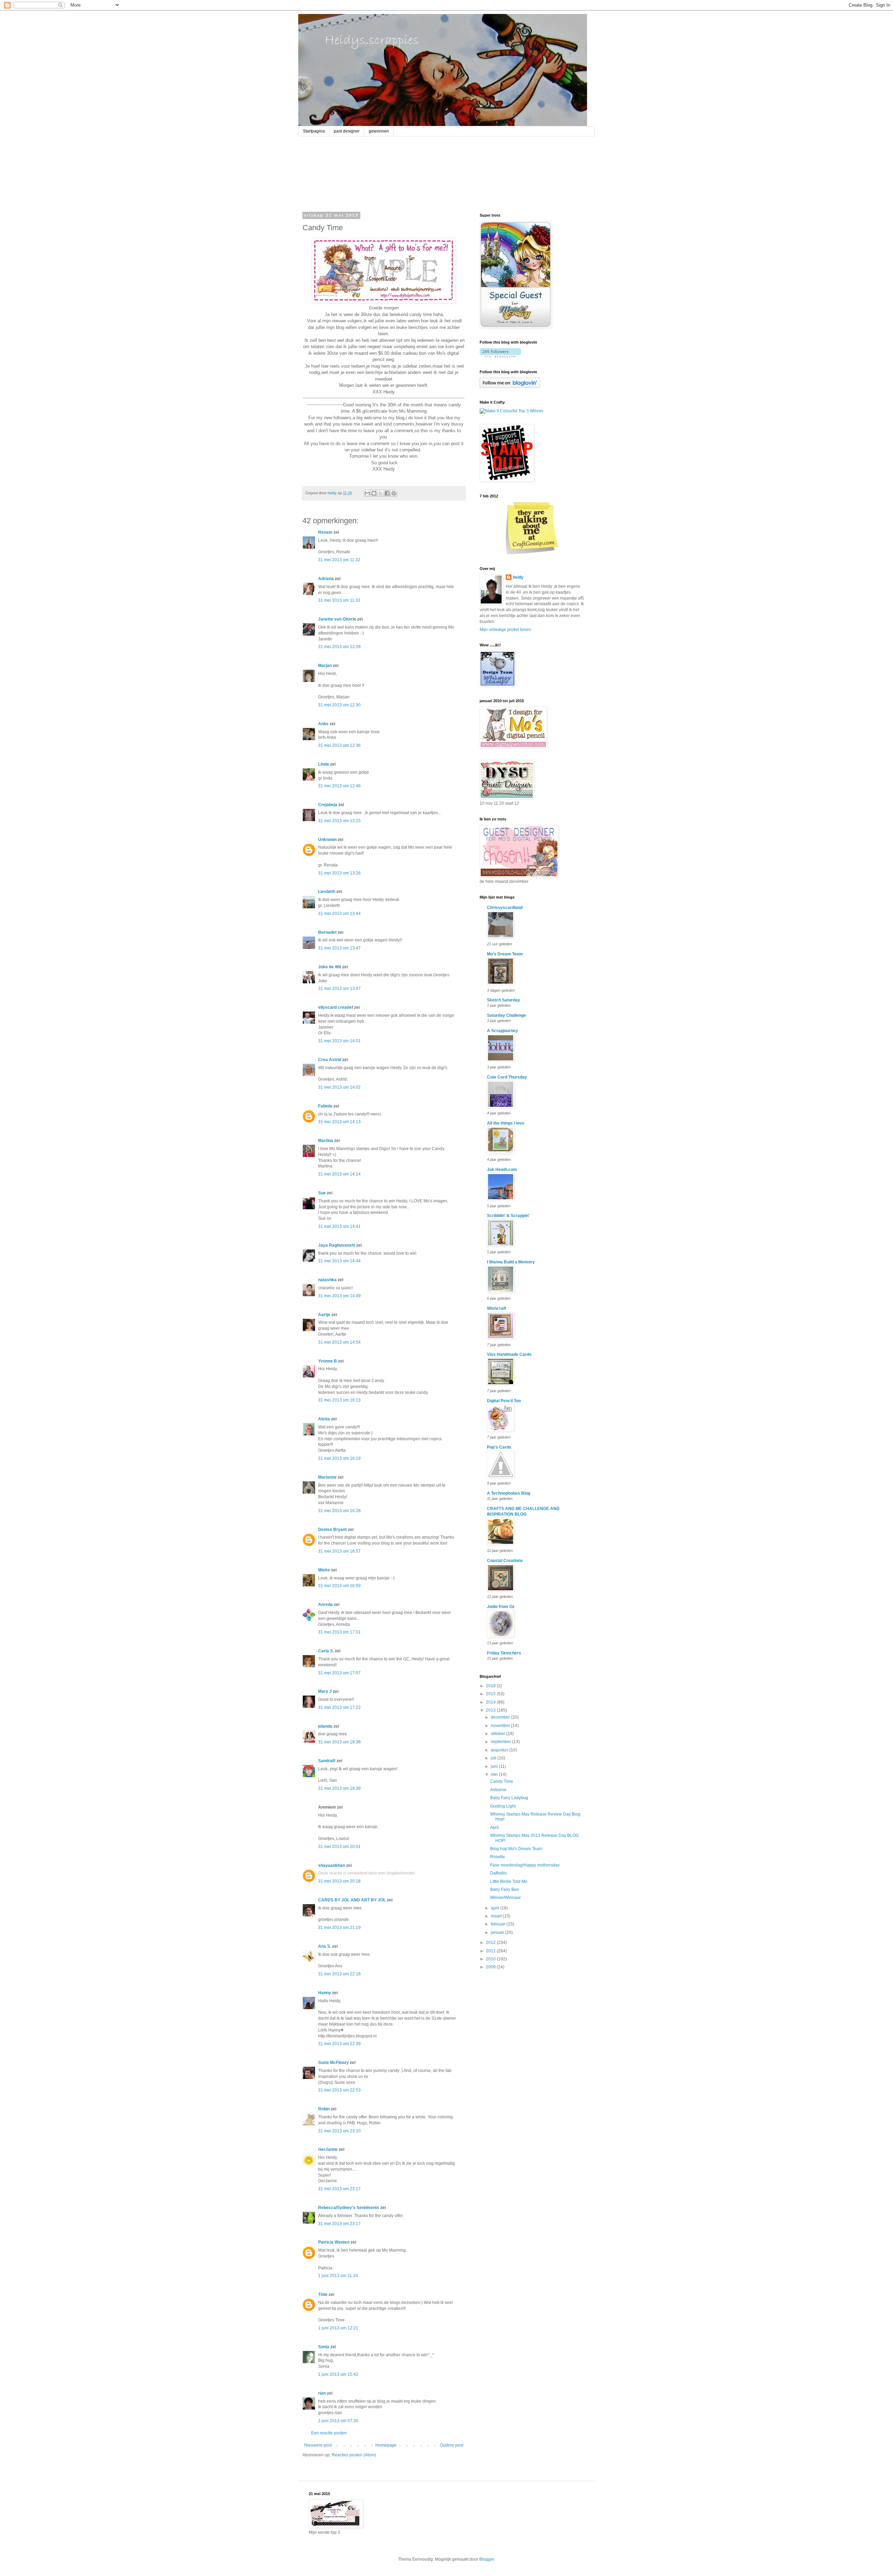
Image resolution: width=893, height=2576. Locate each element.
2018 (491, 1686)
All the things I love (506, 1123)
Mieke (324, 1570)
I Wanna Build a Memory (511, 1262)
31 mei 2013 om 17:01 (339, 1632)
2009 (491, 1967)
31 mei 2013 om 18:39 (339, 1788)
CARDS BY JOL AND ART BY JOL (352, 1900)
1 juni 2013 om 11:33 (338, 2276)
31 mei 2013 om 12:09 (339, 647)
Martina (326, 1141)
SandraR (327, 1761)
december (501, 1717)
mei (495, 1774)
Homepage (386, 2445)
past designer (347, 131)
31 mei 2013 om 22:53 (339, 2090)
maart (497, 1916)
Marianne (327, 1477)
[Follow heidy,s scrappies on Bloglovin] (500, 356)
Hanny (325, 1993)
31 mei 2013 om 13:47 (339, 948)
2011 (491, 1951)
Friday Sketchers (504, 1653)
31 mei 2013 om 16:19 (339, 1458)
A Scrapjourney (502, 1031)
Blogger (487, 2559)
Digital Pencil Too (504, 1401)
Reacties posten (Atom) (354, 2455)
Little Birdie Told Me (509, 1882)
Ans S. (325, 1946)
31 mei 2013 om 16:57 (339, 1551)
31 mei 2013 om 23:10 (339, 2131)
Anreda (325, 1605)
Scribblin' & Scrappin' (508, 1216)
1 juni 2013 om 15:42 (338, 2374)
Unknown (327, 840)
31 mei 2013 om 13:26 (339, 873)
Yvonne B (328, 1361)
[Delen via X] (381, 493)
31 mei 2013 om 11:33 (339, 600)
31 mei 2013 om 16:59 (339, 1586)
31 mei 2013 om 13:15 (339, 821)
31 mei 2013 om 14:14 (339, 1174)
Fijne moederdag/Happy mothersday (525, 1865)
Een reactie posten (329, 2433)
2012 (491, 1943)
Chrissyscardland (505, 908)
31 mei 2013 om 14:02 (339, 1087)
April (494, 1827)
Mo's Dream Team (505, 954)
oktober (498, 1734)
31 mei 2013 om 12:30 (339, 705)
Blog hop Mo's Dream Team (516, 1849)
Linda (324, 764)
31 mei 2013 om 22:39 (339, 2044)
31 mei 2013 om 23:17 (339, 2189)
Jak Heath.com (502, 1170)
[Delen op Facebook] (387, 493)
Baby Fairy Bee (505, 1890)
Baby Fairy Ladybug (509, 1798)
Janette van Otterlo (337, 619)
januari (498, 1932)
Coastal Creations (505, 1561)
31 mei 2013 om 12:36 (339, 745)
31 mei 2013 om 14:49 (339, 1296)
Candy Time (502, 1781)
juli (494, 1758)
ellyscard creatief (336, 1007)
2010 (491, 1959)
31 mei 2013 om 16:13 (339, 1400)
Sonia (324, 2347)
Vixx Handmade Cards (509, 1354)
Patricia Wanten (334, 2242)
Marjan (325, 666)
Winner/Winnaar (505, 1898)
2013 (491, 1710)
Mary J (325, 1691)
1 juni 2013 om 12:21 (338, 2328)
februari (499, 1924)
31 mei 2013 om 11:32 (339, 560)
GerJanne (328, 2149)
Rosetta (497, 1857)
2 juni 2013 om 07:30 (338, 2421)
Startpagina (314, 131)
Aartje (324, 1315)
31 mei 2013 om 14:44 (339, 1261)
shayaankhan (332, 1865)
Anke (323, 724)
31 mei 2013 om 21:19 (339, 1928)
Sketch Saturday (504, 1000)
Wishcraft (497, 1308)
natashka (327, 1280)
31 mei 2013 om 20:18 (339, 1881)
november (501, 1726)
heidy (518, 577)
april (496, 1908)
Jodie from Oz (501, 1607)
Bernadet (327, 932)
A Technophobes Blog (509, 1493)
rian (322, 2393)
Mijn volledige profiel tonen (505, 630)
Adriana (326, 579)
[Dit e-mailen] (367, 493)
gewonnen (379, 131)
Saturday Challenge (506, 1015)
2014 (491, 1702)
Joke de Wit (330, 967)
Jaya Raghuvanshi (337, 1245)
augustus (500, 1750)
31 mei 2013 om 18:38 (339, 1742)
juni (495, 1766)
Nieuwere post (318, 2445)
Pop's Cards (499, 1447)
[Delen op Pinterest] (394, 493)
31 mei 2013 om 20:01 (339, 1847)
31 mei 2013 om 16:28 (339, 1511)
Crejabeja (328, 805)
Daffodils (498, 1873)
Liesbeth (327, 892)
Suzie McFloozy (333, 2063)
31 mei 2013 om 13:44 (339, 914)
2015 (491, 1694)
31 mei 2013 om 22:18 (339, 1974)
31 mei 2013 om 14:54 (339, 1342)
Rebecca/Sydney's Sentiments (349, 2208)
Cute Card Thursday (507, 1077)
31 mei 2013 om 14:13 (339, 1122)
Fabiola (325, 1106)
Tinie (323, 2295)
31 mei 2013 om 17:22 (339, 1707)
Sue (322, 1193)
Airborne (498, 1790)
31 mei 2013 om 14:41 (339, 1226)
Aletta (324, 1419)
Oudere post (452, 2445)
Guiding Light (503, 1806)
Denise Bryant (332, 1530)
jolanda (325, 1726)
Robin (324, 2109)
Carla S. (326, 1651)
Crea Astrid (330, 1060)
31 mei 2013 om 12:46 (339, 786)
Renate (325, 532)
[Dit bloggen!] (374, 493)
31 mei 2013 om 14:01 (339, 1041)
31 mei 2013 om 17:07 (339, 1673)
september (501, 1742)
